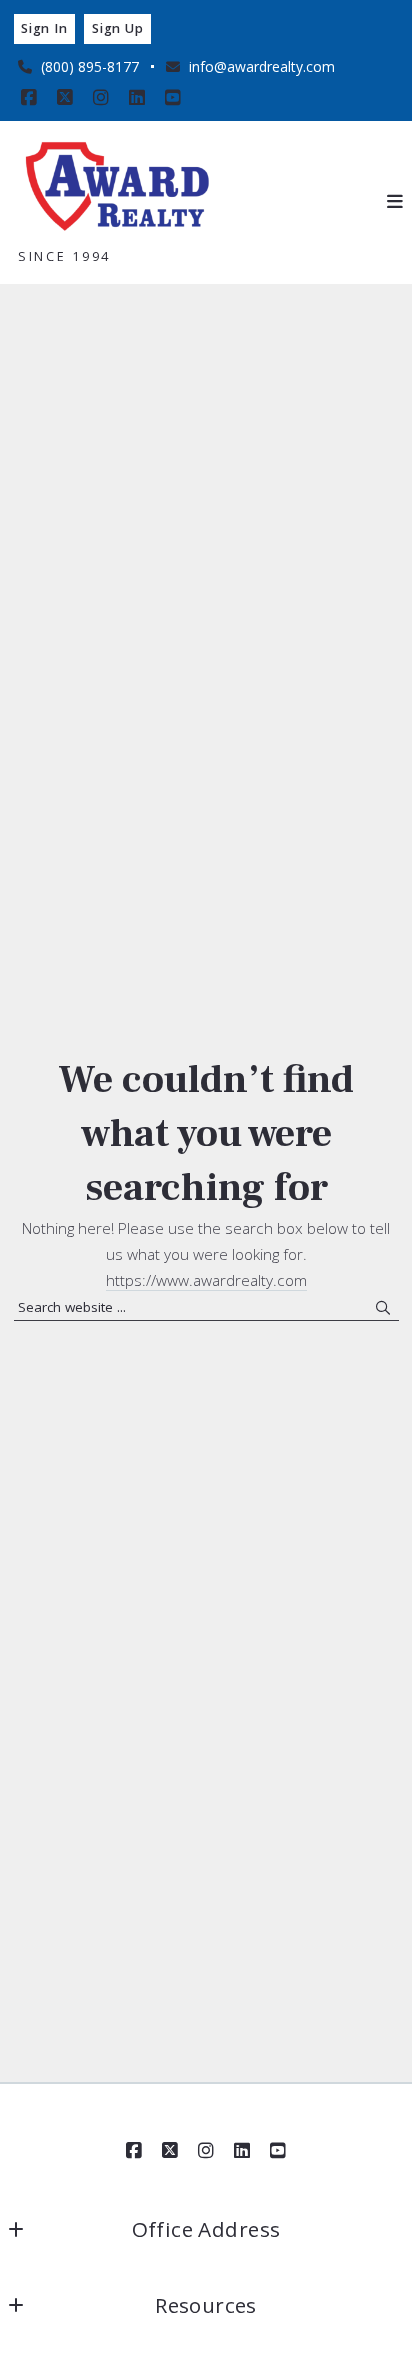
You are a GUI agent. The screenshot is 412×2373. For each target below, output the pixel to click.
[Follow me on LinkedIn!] (137, 98)
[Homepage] (118, 189)
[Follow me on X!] (65, 98)
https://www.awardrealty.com (206, 1280)
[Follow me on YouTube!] (173, 98)
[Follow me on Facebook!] (29, 98)
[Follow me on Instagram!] (101, 98)
